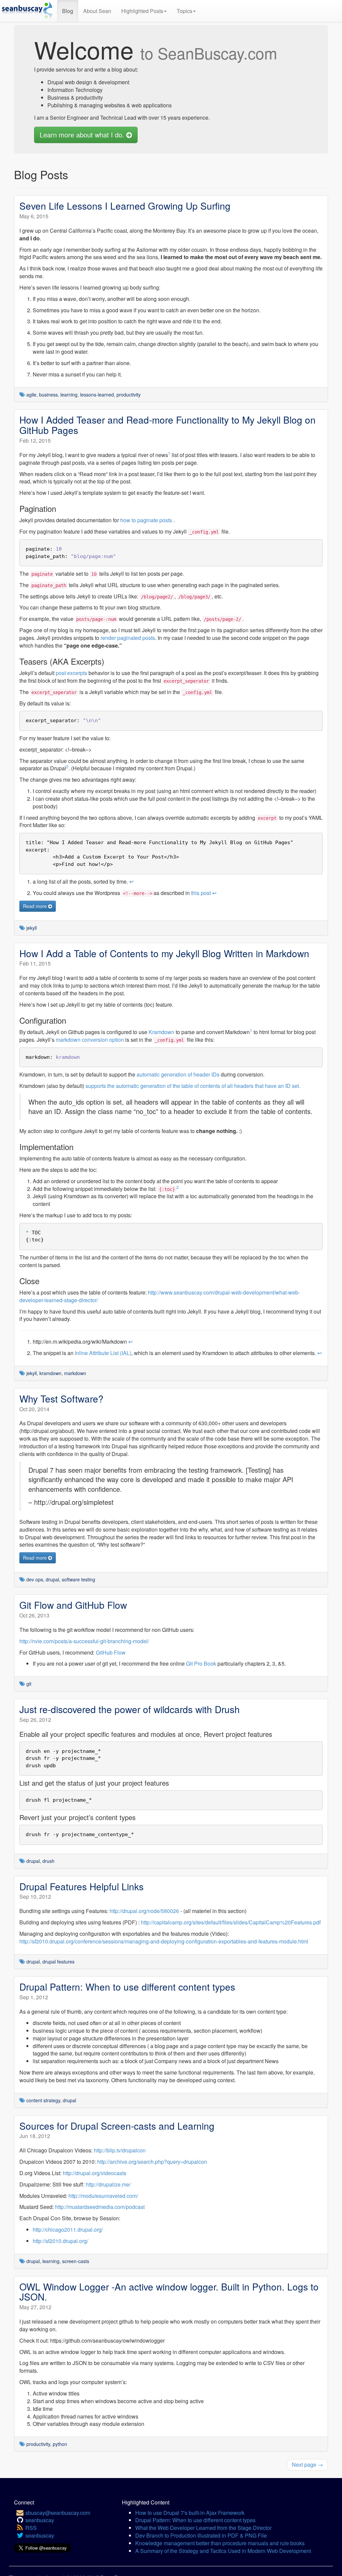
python (60, 2444)
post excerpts (71, 673)
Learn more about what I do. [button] (83, 135)
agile (31, 395)
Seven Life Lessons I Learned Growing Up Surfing (125, 206)
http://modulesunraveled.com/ (103, 2196)
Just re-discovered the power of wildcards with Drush (130, 1709)
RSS (31, 2528)
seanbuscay (40, 2520)
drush (48, 1861)
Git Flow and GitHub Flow (73, 1605)
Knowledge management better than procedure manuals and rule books (220, 2543)
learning (69, 395)
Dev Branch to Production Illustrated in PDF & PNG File (201, 2535)
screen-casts (76, 2261)
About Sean (97, 11)
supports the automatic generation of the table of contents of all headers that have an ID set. (193, 1086)
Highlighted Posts (142, 11)
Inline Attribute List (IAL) (103, 1353)
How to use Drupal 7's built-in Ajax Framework (190, 2513)
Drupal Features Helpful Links (81, 1886)
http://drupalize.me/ (108, 2184)
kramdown (50, 1373)
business (48, 395)
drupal (52, 1579)
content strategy (43, 2100)
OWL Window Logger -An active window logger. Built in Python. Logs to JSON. (169, 2292)
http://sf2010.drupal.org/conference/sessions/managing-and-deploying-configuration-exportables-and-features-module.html (164, 1941)
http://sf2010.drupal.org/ (60, 2241)
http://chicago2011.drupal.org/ (68, 2229)
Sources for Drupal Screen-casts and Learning (117, 2126)
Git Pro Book (201, 1663)
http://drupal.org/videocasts (95, 2173)
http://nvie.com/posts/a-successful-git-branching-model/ (84, 1641)
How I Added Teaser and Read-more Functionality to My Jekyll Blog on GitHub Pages (167, 425)
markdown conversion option (90, 1040)
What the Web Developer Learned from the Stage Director (203, 2528)
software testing (78, 1579)
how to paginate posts (146, 520)
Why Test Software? (61, 1398)
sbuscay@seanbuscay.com (58, 2513)
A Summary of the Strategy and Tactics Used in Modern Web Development (223, 2551)
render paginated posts (128, 638)
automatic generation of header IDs (178, 1074)
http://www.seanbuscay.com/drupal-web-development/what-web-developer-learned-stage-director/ (160, 1296)
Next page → (307, 2465)
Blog (68, 11)
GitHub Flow (111, 1652)
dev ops (35, 1579)
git (29, 1684)
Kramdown (161, 1032)
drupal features (58, 1962)
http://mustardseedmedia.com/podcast (100, 2207)
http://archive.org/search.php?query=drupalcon (152, 2162)
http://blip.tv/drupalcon (120, 2150)
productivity (129, 395)
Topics (185, 11)
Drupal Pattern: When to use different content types (127, 1987)
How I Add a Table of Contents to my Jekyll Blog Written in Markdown (164, 953)
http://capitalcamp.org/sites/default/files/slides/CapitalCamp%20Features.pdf (231, 1922)
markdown (75, 1373)
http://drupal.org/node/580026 (144, 1911)
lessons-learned (97, 395)
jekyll (32, 928)
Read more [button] (36, 906)
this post (201, 893)
